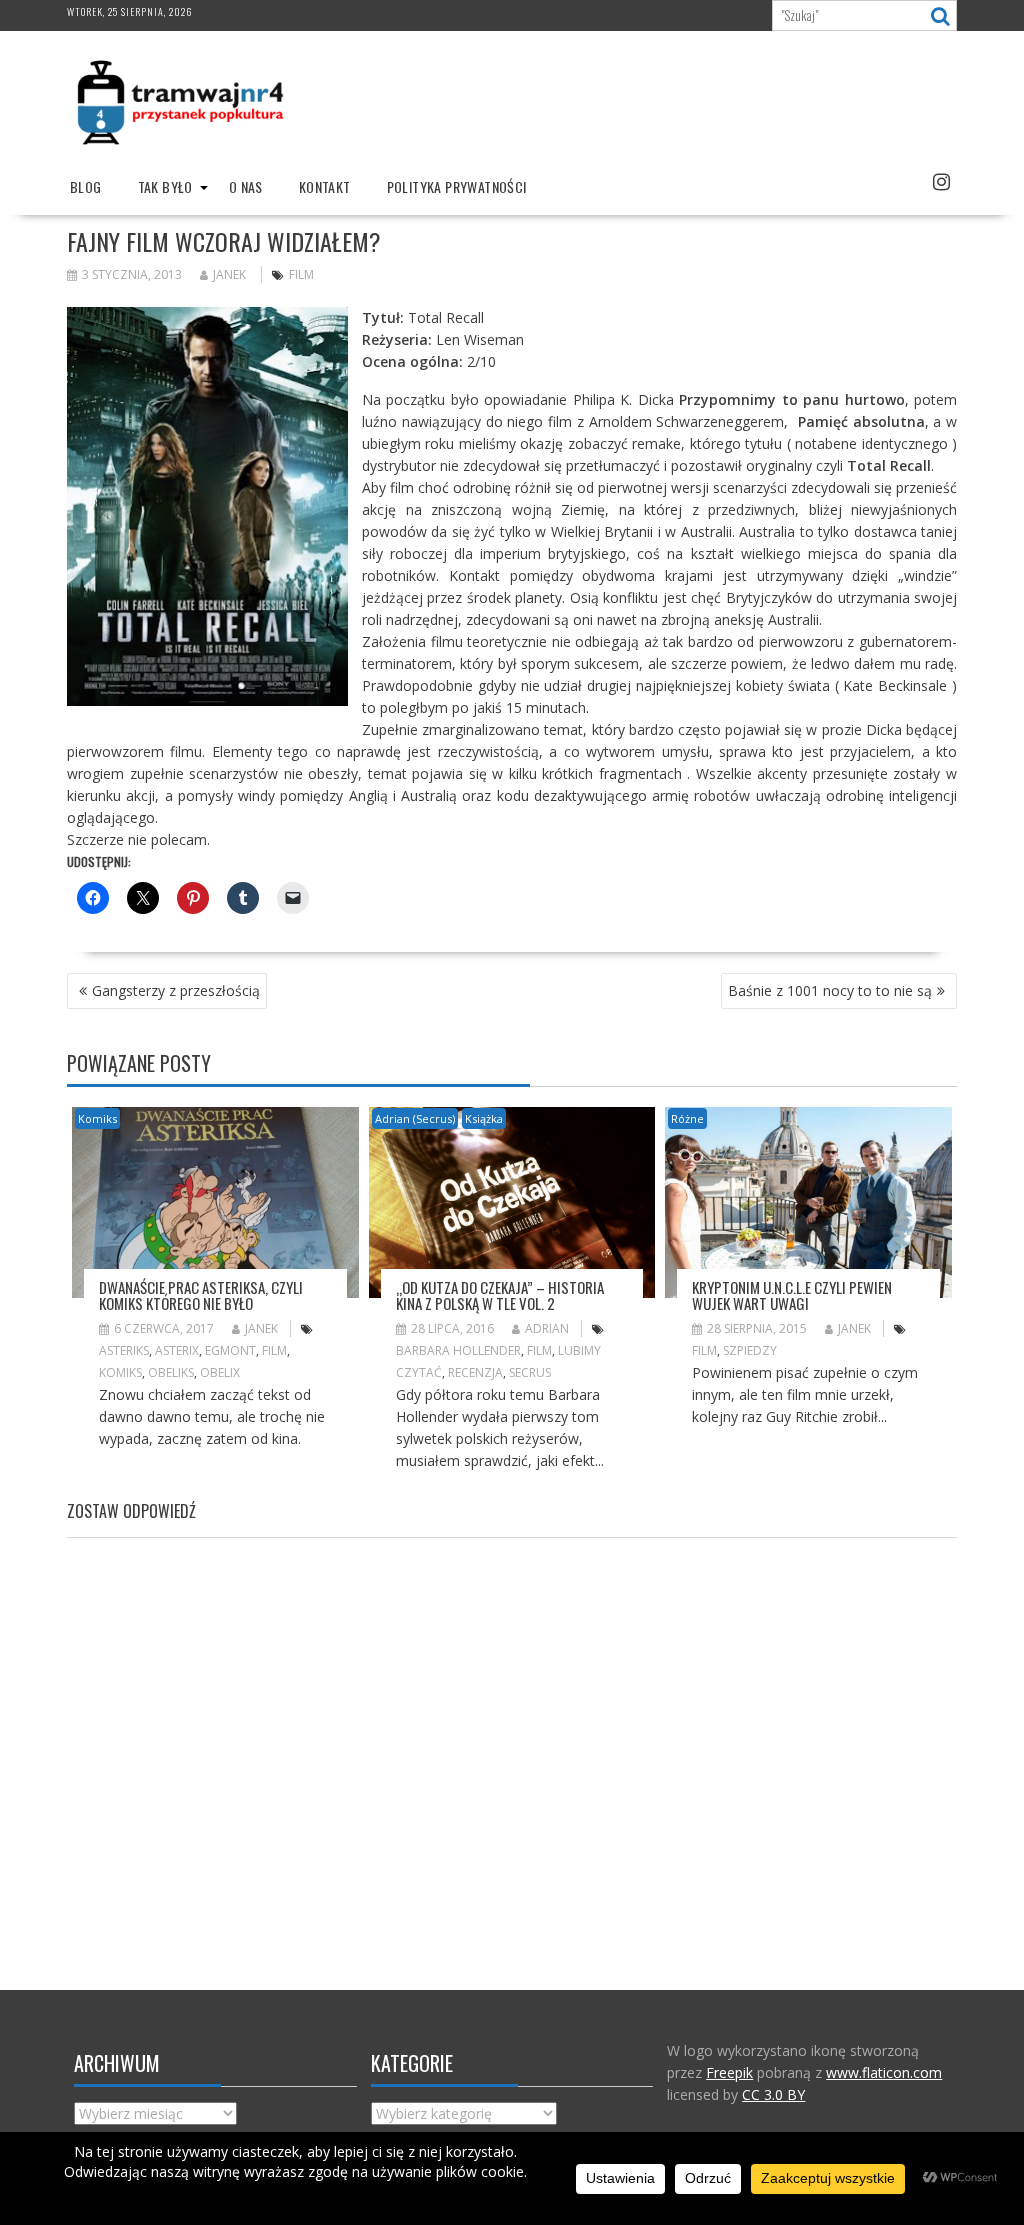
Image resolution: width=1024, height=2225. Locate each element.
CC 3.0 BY (773, 2094)
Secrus (530, 1372)
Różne (687, 1118)
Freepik (729, 2072)
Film (301, 274)
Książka (484, 1118)
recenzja (475, 1372)
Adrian (547, 1328)
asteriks (124, 1350)
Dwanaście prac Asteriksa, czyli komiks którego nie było (201, 1295)
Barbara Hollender (458, 1350)
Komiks (97, 1118)
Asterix (177, 1350)
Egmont (230, 1350)
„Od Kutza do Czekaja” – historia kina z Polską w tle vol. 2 (500, 1295)
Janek (229, 274)
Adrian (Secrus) (415, 1118)
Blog (86, 186)
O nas (246, 186)
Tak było (165, 186)
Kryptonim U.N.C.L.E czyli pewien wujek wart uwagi (792, 1295)
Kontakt (325, 186)
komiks (120, 1372)
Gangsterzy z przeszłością (176, 990)
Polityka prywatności (457, 186)
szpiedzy (750, 1350)
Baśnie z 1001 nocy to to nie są (830, 990)
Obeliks (171, 1372)
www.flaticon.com (884, 2072)
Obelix (220, 1372)
